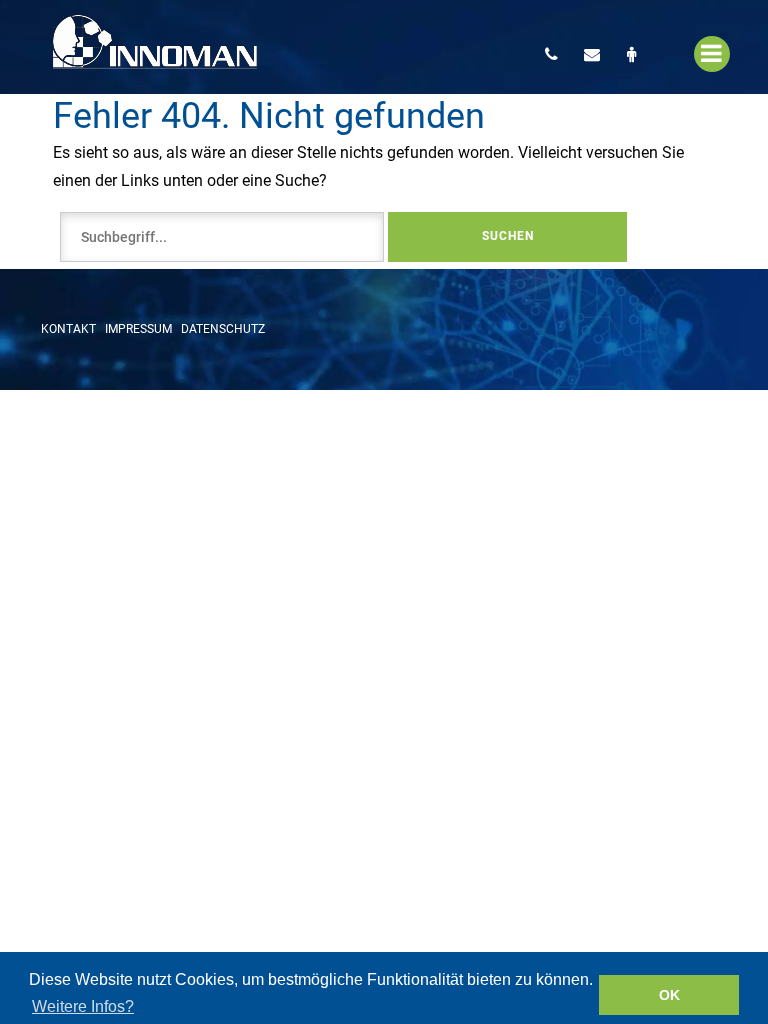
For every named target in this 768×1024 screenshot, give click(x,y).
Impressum (138, 329)
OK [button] (669, 995)
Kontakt (68, 329)
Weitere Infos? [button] (83, 1006)
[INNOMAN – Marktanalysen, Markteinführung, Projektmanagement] (155, 47)
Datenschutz (223, 329)
